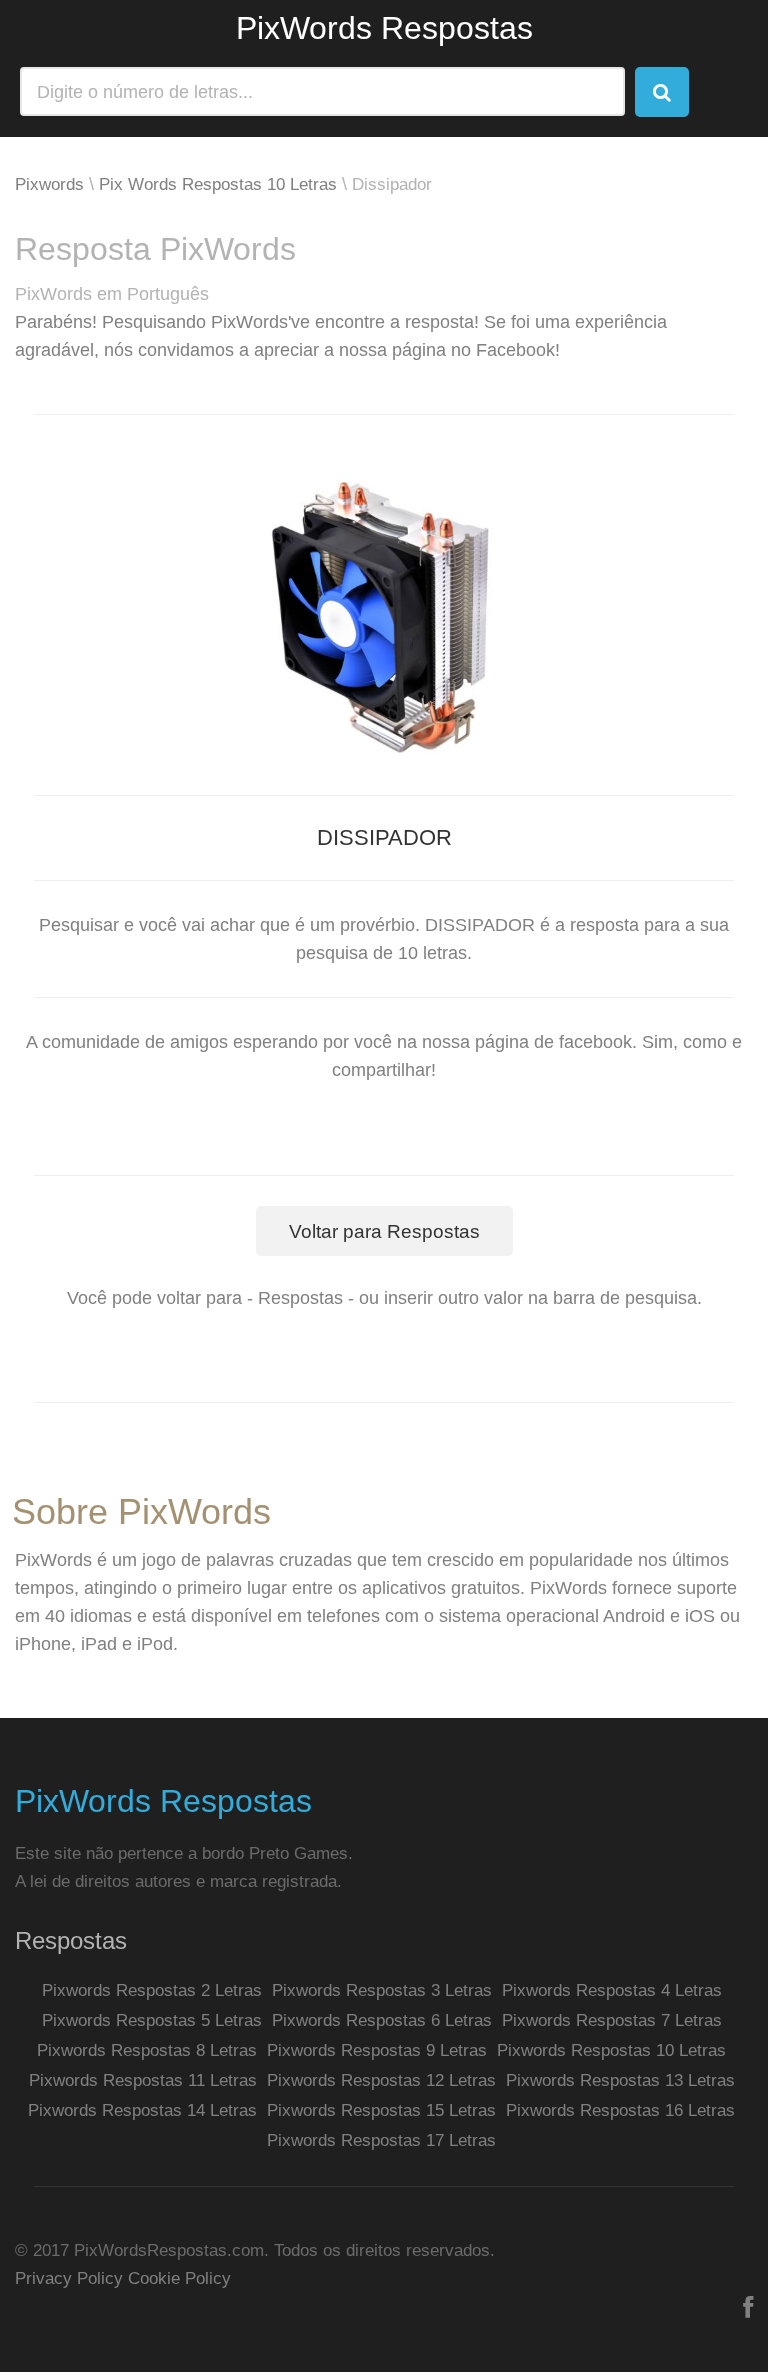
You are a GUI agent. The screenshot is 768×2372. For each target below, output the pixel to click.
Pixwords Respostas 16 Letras (620, 2110)
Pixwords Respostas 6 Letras (382, 2020)
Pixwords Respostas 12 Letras (381, 2080)
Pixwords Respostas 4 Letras (612, 1990)
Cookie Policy (179, 2278)
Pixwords (49, 184)
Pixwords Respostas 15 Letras (381, 2110)
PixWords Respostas (384, 28)
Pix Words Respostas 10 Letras (218, 184)
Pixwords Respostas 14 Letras (142, 2110)
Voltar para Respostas (384, 1231)
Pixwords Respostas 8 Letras (147, 2050)
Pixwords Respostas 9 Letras (377, 2050)
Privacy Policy (69, 2278)
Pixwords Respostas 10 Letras (611, 2050)
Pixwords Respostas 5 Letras (152, 2020)
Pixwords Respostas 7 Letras (612, 2020)
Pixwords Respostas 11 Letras (143, 2080)
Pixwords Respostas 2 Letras (152, 1990)
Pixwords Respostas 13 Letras (620, 2080)
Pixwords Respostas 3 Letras (382, 1990)
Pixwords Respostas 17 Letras (381, 2140)
